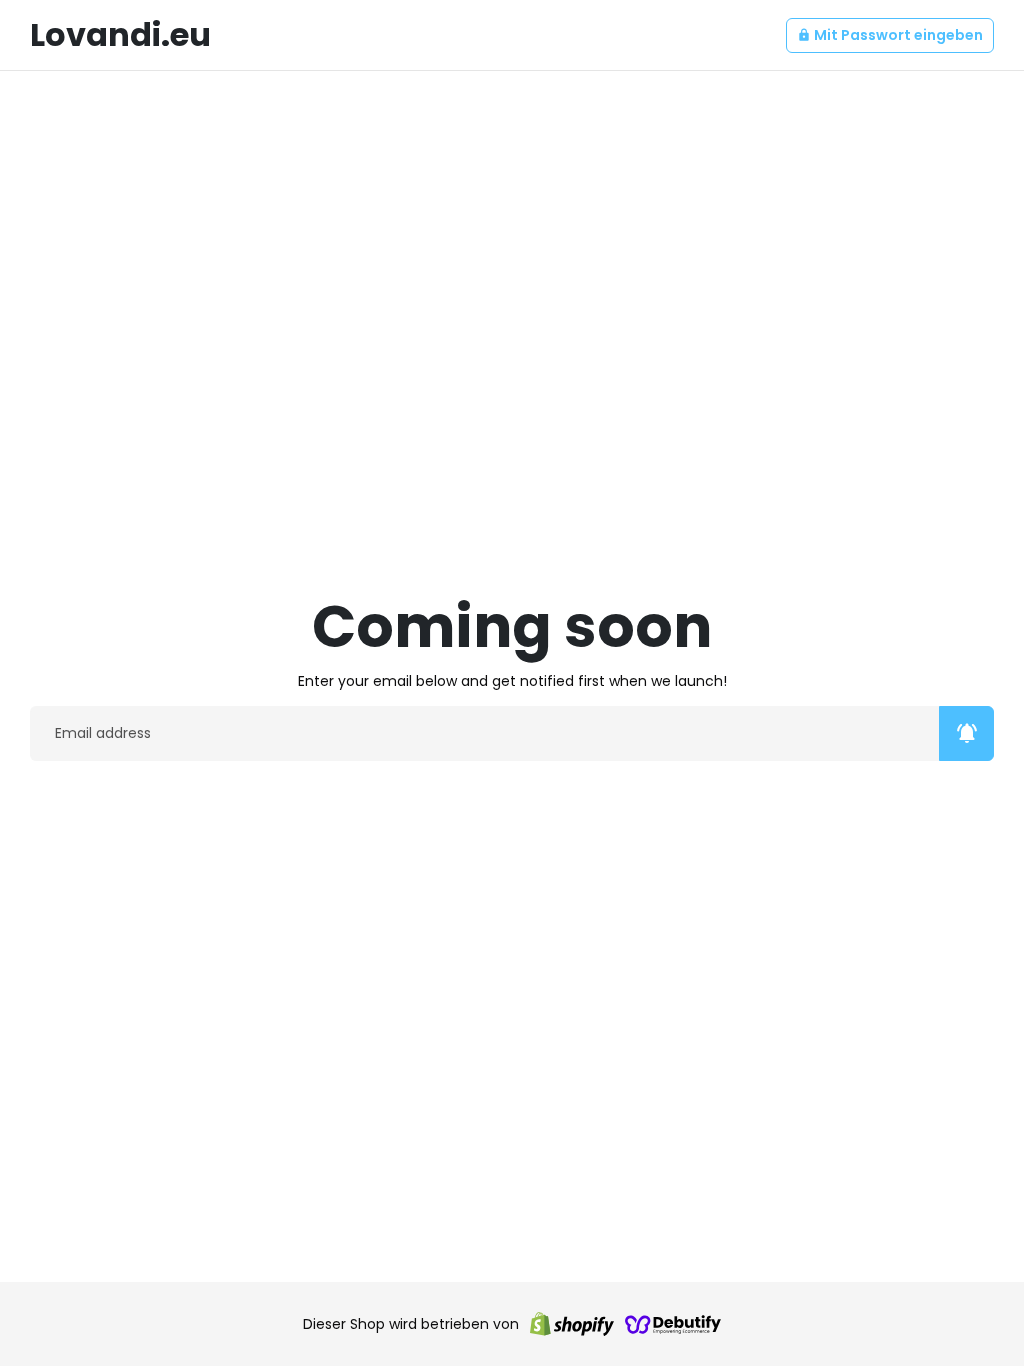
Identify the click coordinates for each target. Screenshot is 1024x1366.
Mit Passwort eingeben (890, 35)
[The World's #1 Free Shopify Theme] (673, 1324)
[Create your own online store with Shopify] (572, 1324)
